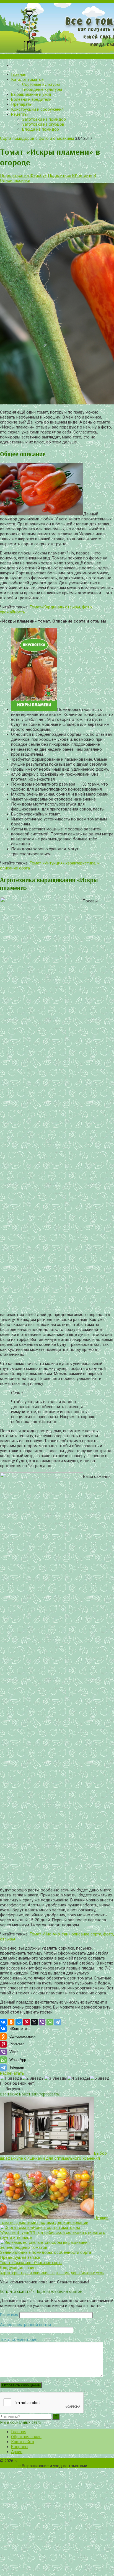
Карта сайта (23, 2442)
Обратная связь (26, 2437)
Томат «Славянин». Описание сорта (31, 2263)
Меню (57, 56)
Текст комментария (19, 2340)
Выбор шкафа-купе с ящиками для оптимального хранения (53, 2156)
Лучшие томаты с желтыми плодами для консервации (54, 2220)
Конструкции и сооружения (37, 109)
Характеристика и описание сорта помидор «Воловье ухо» (52, 2273)
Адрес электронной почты (25, 2325)
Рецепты (19, 114)
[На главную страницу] (57, 28)
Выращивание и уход (31, 94)
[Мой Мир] (19, 2022)
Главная (19, 74)
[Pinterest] (27, 2022)
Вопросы (20, 2447)
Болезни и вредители (31, 99)
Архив (17, 2452)
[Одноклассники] (11, 2022)
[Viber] (42, 2022)
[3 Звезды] (56, 2078)
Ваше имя (9, 2315)
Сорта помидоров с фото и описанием (37, 138)
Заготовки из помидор (44, 119)
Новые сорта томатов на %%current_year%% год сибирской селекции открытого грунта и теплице (53, 2232)
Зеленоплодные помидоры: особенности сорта (46, 2252)
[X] (34, 2022)
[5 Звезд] (100, 2078)
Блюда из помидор (41, 129)
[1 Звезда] (11, 2078)
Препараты (22, 104)
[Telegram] (58, 2022)
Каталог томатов (27, 79)
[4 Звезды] (79, 2078)
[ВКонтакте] (3, 2022)
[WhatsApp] (50, 2022)
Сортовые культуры (41, 84)
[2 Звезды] (33, 2078)
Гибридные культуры (42, 89)
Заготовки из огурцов (43, 124)
